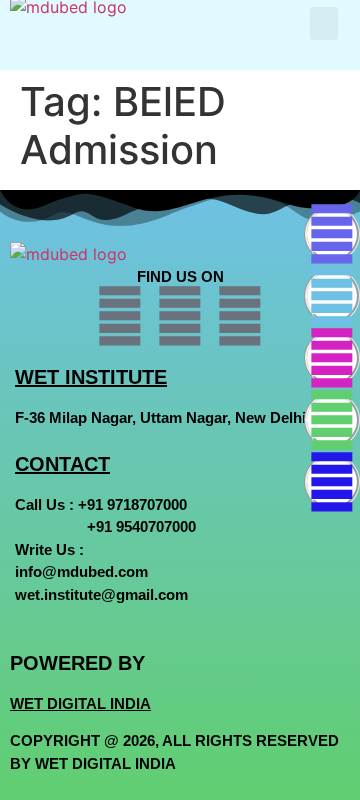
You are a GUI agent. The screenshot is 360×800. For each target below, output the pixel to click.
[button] (324, 23)
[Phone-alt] (332, 482)
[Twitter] (332, 296)
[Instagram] (332, 358)
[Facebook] (332, 234)
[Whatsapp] (332, 420)
